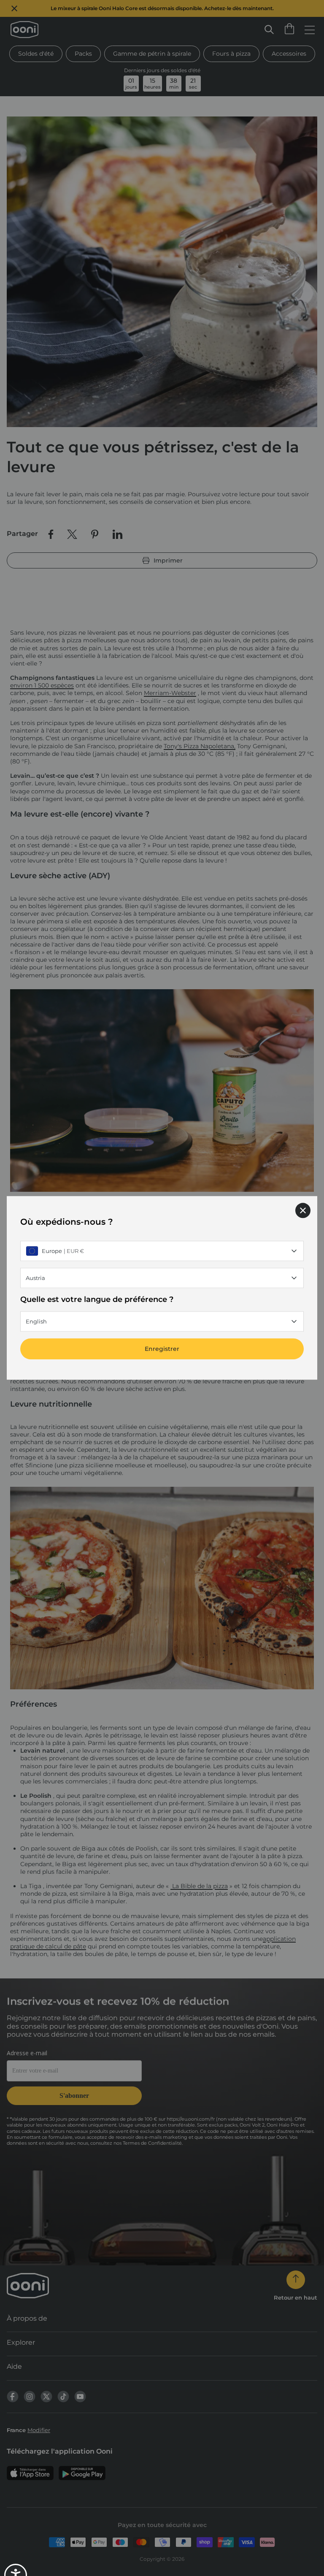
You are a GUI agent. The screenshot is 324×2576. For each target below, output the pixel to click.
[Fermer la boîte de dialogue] (303, 1210)
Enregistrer (162, 1349)
